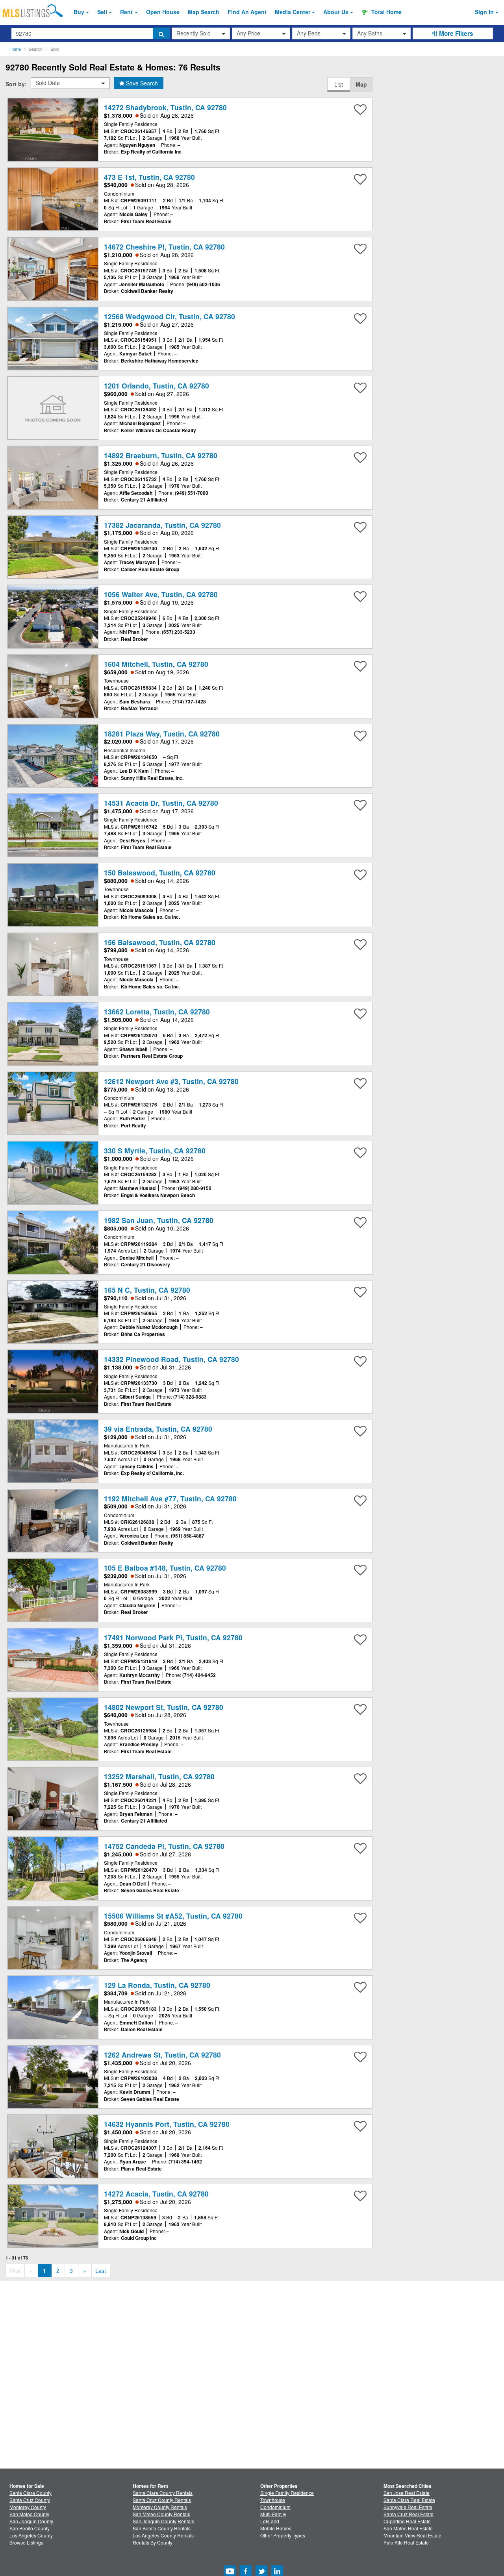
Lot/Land (270, 2521)
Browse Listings (26, 2542)
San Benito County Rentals (162, 2528)
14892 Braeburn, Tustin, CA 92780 (161, 455)
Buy (79, 12)
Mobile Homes (276, 2528)
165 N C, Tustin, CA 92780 (147, 1290)
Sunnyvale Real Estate (408, 2507)
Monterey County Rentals (160, 2507)
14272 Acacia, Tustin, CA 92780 (156, 2194)
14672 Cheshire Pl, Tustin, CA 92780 (164, 247)
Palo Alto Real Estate (406, 2542)
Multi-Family (273, 2514)
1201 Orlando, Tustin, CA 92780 (157, 386)
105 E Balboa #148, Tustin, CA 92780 (165, 1568)
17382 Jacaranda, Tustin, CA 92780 (162, 525)
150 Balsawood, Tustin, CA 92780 (160, 873)
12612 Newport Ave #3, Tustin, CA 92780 (171, 1081)
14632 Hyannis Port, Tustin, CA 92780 (167, 2124)
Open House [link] (163, 12)
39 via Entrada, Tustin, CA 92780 (158, 1429)
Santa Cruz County (30, 2500)
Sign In (484, 12)
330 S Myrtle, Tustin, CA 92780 (155, 1150)
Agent (247, 12)
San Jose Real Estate (407, 2493)
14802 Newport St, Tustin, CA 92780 (164, 1707)
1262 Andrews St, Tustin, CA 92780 (162, 2055)
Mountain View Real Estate (412, 2535)
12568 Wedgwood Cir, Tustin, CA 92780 (170, 316)
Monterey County (28, 2507)
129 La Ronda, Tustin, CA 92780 (157, 1985)
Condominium (275, 2507)
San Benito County (30, 2528)
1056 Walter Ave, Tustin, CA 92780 (161, 594)
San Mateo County (29, 2514)
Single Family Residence (287, 2493)
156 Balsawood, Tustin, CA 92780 (160, 942)
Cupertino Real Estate (407, 2521)
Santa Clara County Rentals (163, 2493)
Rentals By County (153, 2542)
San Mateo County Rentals (161, 2514)
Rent (126, 12)
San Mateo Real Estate (408, 2528)
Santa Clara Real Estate (409, 2500)
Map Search (204, 12)
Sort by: (16, 84)
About (336, 12)
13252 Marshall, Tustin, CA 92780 (159, 1776)
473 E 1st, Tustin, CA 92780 (149, 177)
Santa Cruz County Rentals (162, 2500)
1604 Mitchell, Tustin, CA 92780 (156, 664)
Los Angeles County (31, 2535)
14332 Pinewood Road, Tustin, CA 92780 (171, 1359)
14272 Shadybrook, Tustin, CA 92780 (165, 107)
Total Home (386, 12)
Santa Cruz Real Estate (409, 2514)
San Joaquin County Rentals (163, 2521)
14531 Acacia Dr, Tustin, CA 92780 (161, 803)
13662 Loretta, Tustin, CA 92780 (157, 1011)
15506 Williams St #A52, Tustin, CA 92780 (173, 1916)
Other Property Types (283, 2535)
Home (15, 49)
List (339, 84)
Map (361, 84)
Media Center (293, 12)
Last (101, 2271)
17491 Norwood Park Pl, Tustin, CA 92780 (173, 1637)
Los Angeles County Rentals (163, 2535)
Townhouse (273, 2500)
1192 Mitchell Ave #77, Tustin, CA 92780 (170, 1498)
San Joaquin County (31, 2521)
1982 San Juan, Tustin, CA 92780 (159, 1220)
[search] (161, 33)
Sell (102, 12)
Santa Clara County (31, 2493)
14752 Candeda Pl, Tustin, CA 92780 (164, 1846)
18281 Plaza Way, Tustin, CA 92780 (162, 734)
